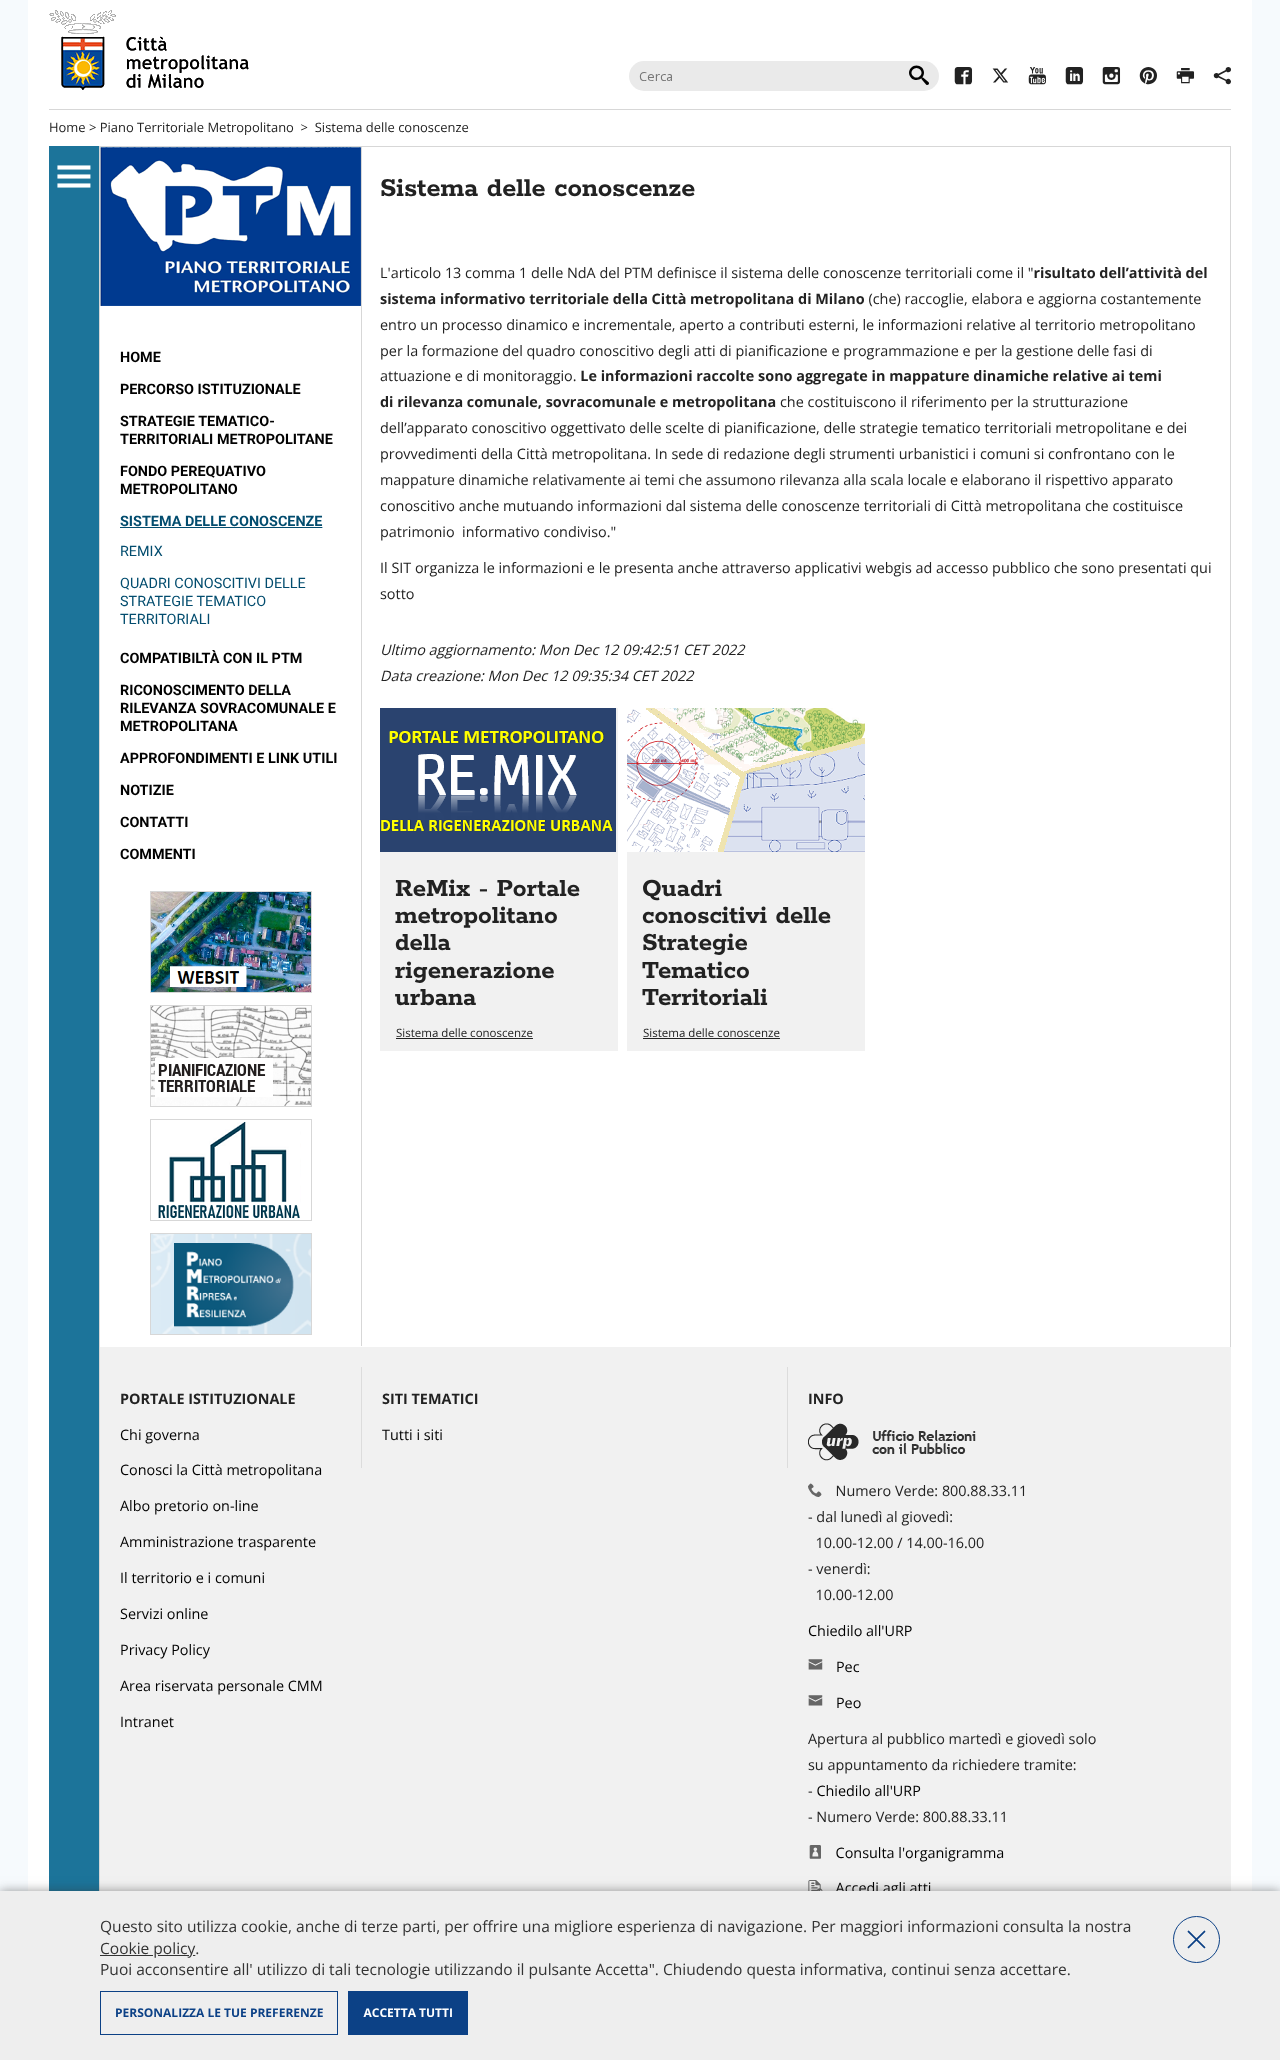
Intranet (147, 1722)
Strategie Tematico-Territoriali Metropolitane (226, 430)
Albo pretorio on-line (189, 1506)
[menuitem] (230, 358)
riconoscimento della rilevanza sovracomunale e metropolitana (228, 708)
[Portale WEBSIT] (231, 988)
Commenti (158, 854)
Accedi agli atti (884, 1888)
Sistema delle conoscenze (392, 127)
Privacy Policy (165, 1650)
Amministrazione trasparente (218, 1542)
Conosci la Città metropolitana (221, 1470)
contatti (154, 822)
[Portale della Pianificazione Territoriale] (231, 1102)
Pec (848, 1667)
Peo (848, 1703)
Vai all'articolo (499, 879)
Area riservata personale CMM (221, 1686)
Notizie (147, 790)
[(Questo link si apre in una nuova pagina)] (963, 78)
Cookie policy (147, 1948)
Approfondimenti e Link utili (228, 758)
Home (67, 127)
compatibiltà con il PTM (211, 658)
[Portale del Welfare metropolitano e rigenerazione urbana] (231, 1216)
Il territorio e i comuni (192, 1578)
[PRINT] (1185, 78)
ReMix (141, 551)
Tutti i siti (412, 1435)
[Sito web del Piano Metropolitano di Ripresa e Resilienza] (231, 1330)
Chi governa (160, 1435)
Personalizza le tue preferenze (219, 2012)
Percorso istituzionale (210, 389)
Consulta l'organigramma (920, 1853)
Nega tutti (1196, 1939)
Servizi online (164, 1614)
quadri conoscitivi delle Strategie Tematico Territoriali (213, 601)
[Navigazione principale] (74, 177)
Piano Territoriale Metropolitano (197, 127)
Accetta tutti (407, 2012)
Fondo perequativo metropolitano (193, 480)
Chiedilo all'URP (862, 1631)
